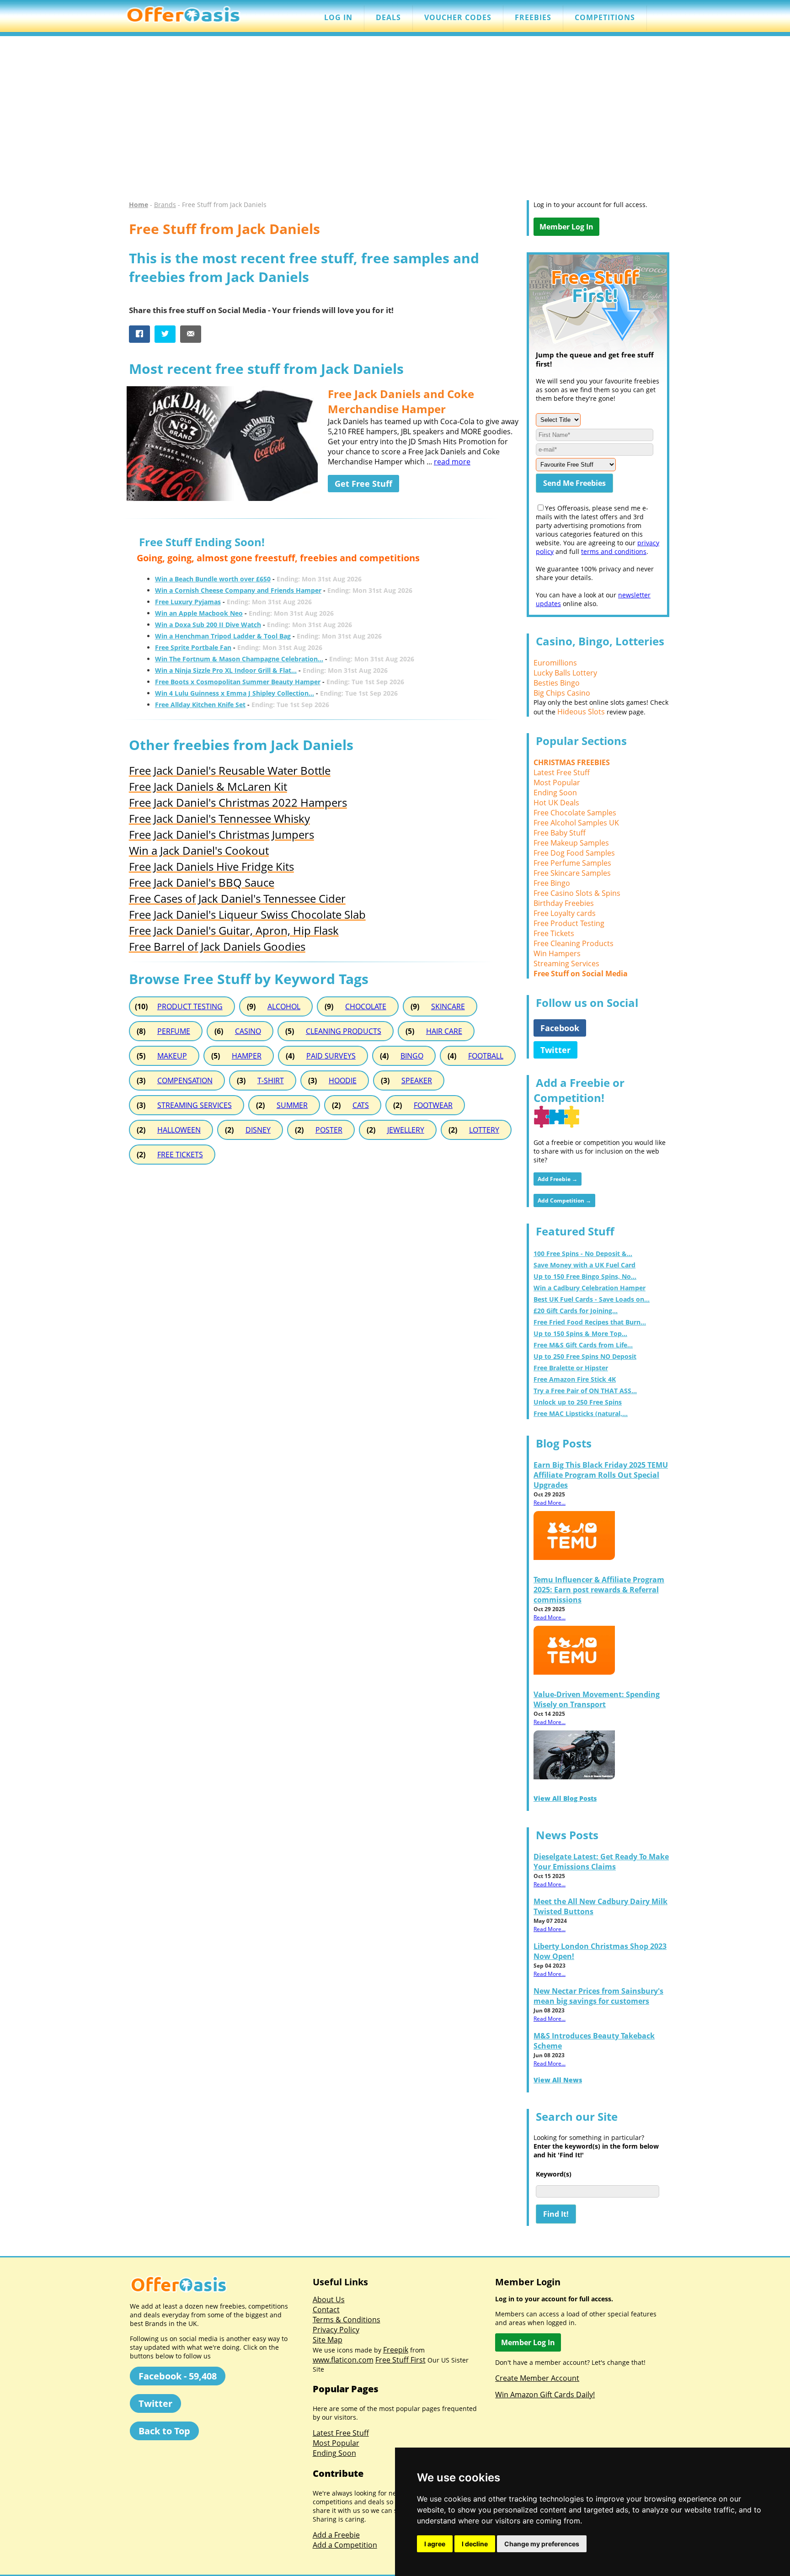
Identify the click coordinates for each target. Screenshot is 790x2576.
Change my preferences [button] (542, 2544)
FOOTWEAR (433, 1105)
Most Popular (557, 782)
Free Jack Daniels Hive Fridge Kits (211, 866)
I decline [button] (475, 2544)
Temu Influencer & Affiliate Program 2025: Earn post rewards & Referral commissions (599, 1590)
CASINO (248, 1031)
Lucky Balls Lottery (565, 673)
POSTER (329, 1130)
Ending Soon (555, 793)
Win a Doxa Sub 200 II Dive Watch (208, 625)
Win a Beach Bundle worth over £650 (213, 579)
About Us (329, 2299)
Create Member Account (537, 2378)
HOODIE (343, 1080)
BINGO (412, 1056)
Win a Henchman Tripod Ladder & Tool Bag (223, 636)
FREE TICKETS (180, 1155)
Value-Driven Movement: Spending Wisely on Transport (597, 1699)
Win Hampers (557, 953)
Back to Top (164, 2431)
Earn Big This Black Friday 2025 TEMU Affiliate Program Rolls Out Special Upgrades (601, 1475)
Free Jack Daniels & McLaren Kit (208, 786)
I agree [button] (435, 2544)
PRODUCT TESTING (190, 1006)
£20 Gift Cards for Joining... (576, 1311)
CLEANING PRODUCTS (344, 1031)
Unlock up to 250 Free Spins (578, 1402)
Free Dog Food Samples (574, 853)
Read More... (550, 1503)
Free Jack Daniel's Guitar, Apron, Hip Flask (234, 930)
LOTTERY (484, 1130)
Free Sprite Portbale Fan (193, 647)
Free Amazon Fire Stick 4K (575, 1379)
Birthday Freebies (564, 903)
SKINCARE (448, 1006)
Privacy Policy (336, 2330)
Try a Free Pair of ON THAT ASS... (585, 1391)
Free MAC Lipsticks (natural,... (581, 1413)
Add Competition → (564, 1200)
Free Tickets (554, 933)
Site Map (328, 2340)
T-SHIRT (271, 1080)
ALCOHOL (284, 1006)
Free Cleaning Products (574, 943)
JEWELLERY (406, 1130)
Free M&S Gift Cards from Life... (583, 1345)
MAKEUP (172, 1056)
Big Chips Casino (562, 693)
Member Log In (566, 227)
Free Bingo (552, 883)
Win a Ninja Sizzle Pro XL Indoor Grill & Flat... (226, 670)
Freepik (396, 2350)
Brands (165, 205)
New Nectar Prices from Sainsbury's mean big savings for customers (598, 1996)
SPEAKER (417, 1080)
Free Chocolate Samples (575, 813)
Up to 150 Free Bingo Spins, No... (585, 1276)
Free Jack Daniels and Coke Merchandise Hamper (401, 401)
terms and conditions (614, 551)
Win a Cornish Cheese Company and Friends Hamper (238, 590)
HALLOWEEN (179, 1130)
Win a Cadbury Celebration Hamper (590, 1288)
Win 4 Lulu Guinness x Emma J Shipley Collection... (235, 693)
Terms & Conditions (347, 2320)
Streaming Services (566, 963)
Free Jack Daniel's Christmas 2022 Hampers (238, 802)
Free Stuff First (400, 2360)
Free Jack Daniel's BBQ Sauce (202, 882)
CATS (361, 1105)
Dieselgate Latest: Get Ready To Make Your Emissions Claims (601, 1862)
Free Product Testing (569, 923)
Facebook (560, 1028)
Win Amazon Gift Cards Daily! (545, 2395)
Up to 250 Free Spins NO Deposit (585, 1356)
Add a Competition (345, 2545)
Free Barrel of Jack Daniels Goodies (217, 946)
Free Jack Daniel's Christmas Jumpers (222, 834)
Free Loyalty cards (565, 913)
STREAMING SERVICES (195, 1105)
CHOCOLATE (366, 1006)
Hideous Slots (581, 712)
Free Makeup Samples (571, 843)
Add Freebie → (558, 1179)
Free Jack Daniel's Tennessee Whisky (219, 818)
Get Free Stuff (363, 484)
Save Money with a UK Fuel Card (584, 1265)
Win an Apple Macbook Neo (199, 613)
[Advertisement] (395, 122)
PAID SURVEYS (331, 1056)
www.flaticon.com (343, 2360)
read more (452, 462)
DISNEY (258, 1130)
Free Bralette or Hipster (571, 1368)
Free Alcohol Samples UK (576, 823)
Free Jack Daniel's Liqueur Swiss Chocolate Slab (247, 914)
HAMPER (247, 1056)
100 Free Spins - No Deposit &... (583, 1253)
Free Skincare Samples (572, 873)
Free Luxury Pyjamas (188, 602)
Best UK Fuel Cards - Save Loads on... (592, 1299)
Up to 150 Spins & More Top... (580, 1333)
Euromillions (555, 663)
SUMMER (292, 1105)
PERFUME (174, 1031)
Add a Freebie (336, 2535)
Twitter (555, 1050)
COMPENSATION (185, 1080)
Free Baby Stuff (560, 833)
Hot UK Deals (556, 803)
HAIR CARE (444, 1031)
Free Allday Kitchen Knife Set (200, 705)
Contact (326, 2310)
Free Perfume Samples (572, 863)
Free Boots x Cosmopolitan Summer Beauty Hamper (238, 682)
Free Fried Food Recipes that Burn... (590, 1322)
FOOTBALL (486, 1056)
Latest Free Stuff (562, 772)
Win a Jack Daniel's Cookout (199, 850)
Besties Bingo (557, 683)
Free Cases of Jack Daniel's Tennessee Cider (237, 898)
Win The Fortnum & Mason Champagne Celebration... (239, 659)
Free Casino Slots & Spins (577, 893)
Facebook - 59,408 (178, 2376)
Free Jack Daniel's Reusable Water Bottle (230, 770)
